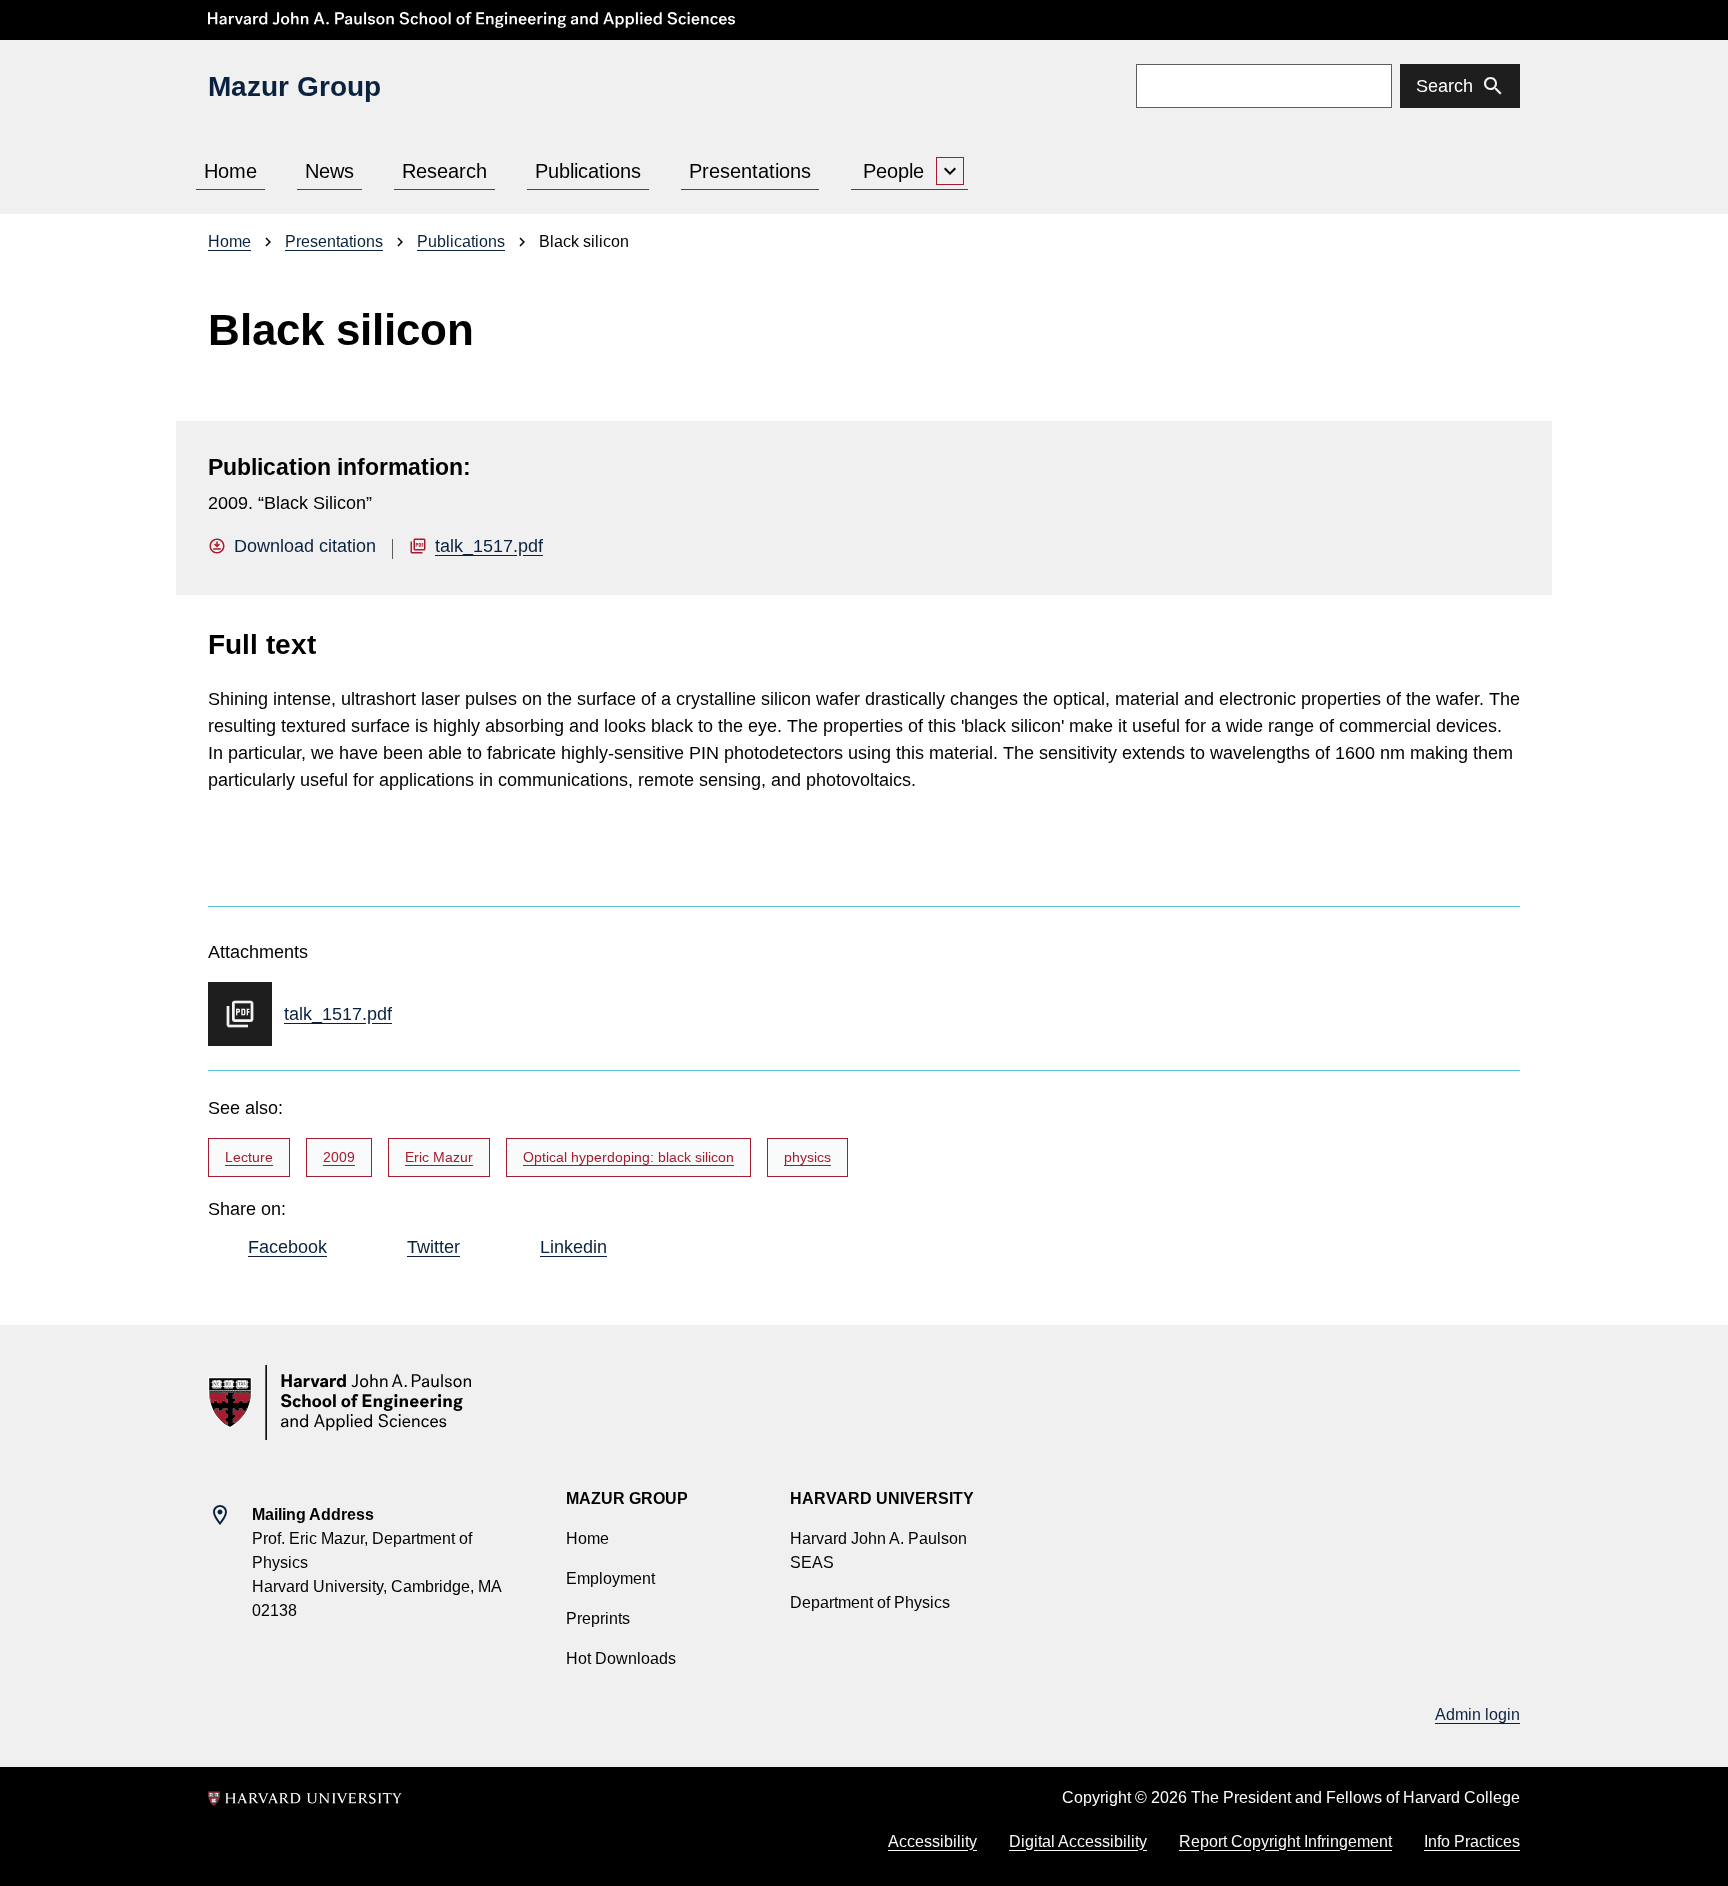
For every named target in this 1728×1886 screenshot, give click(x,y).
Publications (588, 171)
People (893, 171)
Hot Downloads (621, 1658)
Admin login (1477, 1714)
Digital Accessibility (1078, 1841)
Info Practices (1472, 1841)
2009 (339, 1157)
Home (230, 171)
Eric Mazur (439, 1157)
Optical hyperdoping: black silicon (628, 1157)
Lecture (249, 1157)
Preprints (598, 1618)
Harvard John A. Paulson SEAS (878, 1550)
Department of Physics (870, 1602)
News (329, 171)
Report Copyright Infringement (1285, 1841)
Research (444, 171)
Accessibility (932, 1841)
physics (807, 1157)
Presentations (750, 171)
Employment (610, 1578)
